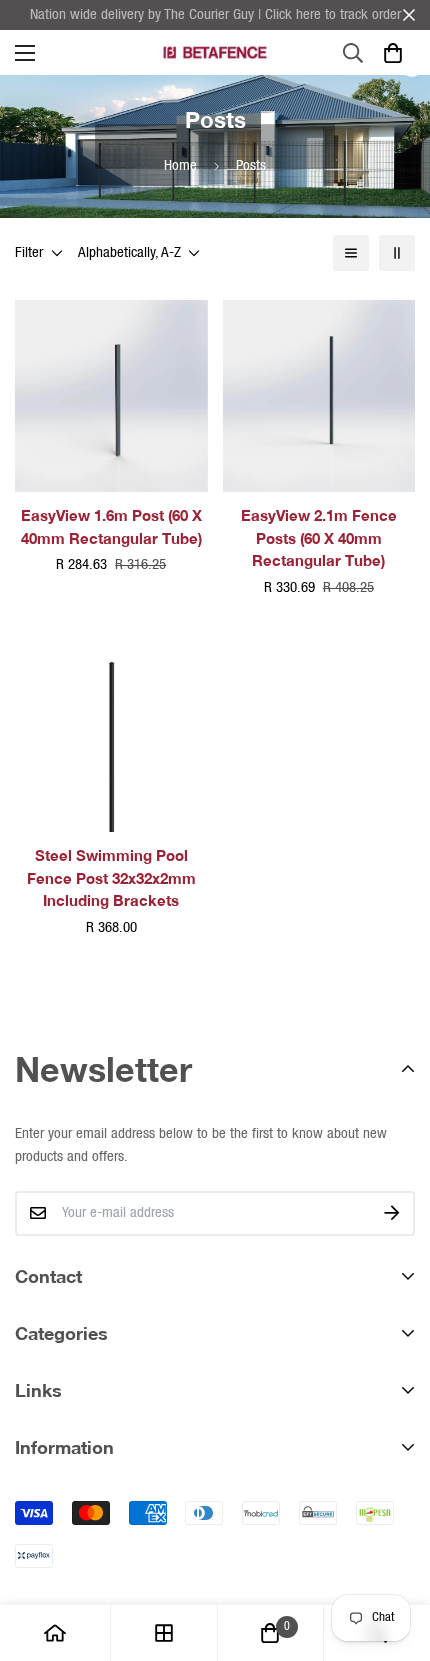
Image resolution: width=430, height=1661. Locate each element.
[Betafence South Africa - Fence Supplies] (215, 53)
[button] (392, 52)
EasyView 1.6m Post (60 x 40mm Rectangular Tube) (111, 526)
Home (180, 166)
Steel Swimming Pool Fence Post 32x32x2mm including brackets (111, 877)
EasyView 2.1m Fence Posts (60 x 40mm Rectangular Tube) (319, 537)
